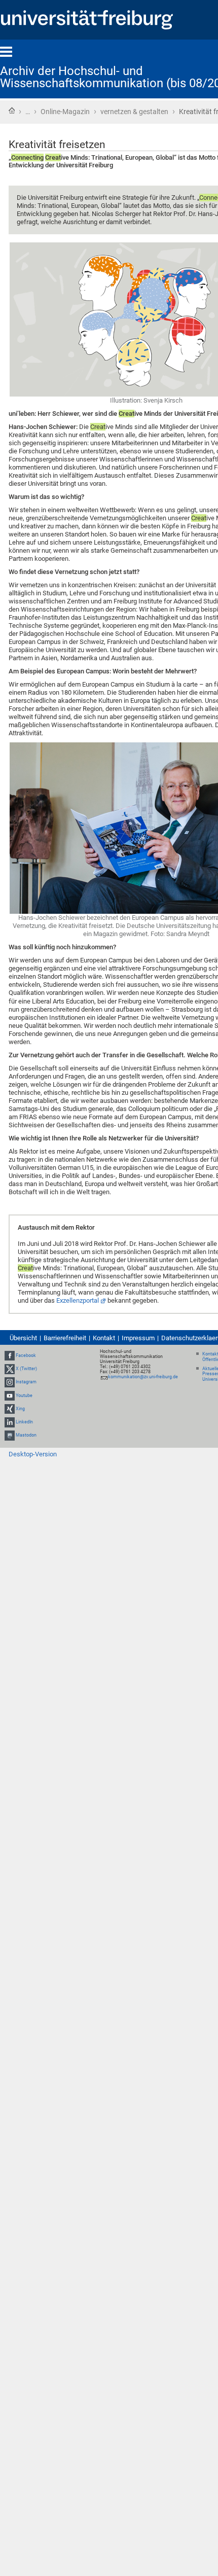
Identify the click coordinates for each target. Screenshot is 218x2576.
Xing (20, 1409)
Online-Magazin (65, 112)
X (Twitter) (26, 1369)
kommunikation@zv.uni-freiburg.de (143, 1377)
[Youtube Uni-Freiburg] (10, 1396)
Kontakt (104, 1338)
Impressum (138, 1338)
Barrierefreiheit (65, 1338)
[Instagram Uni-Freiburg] (10, 1382)
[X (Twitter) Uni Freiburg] (10, 1369)
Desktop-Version (33, 1454)
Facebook (26, 1355)
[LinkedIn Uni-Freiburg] (10, 1422)
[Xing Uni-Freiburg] (10, 1409)
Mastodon (26, 1435)
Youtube (24, 1396)
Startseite (12, 111)
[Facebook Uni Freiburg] (10, 1355)
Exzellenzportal (78, 1300)
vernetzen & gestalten (134, 112)
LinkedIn (24, 1422)
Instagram (26, 1382)
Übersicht (23, 1338)
